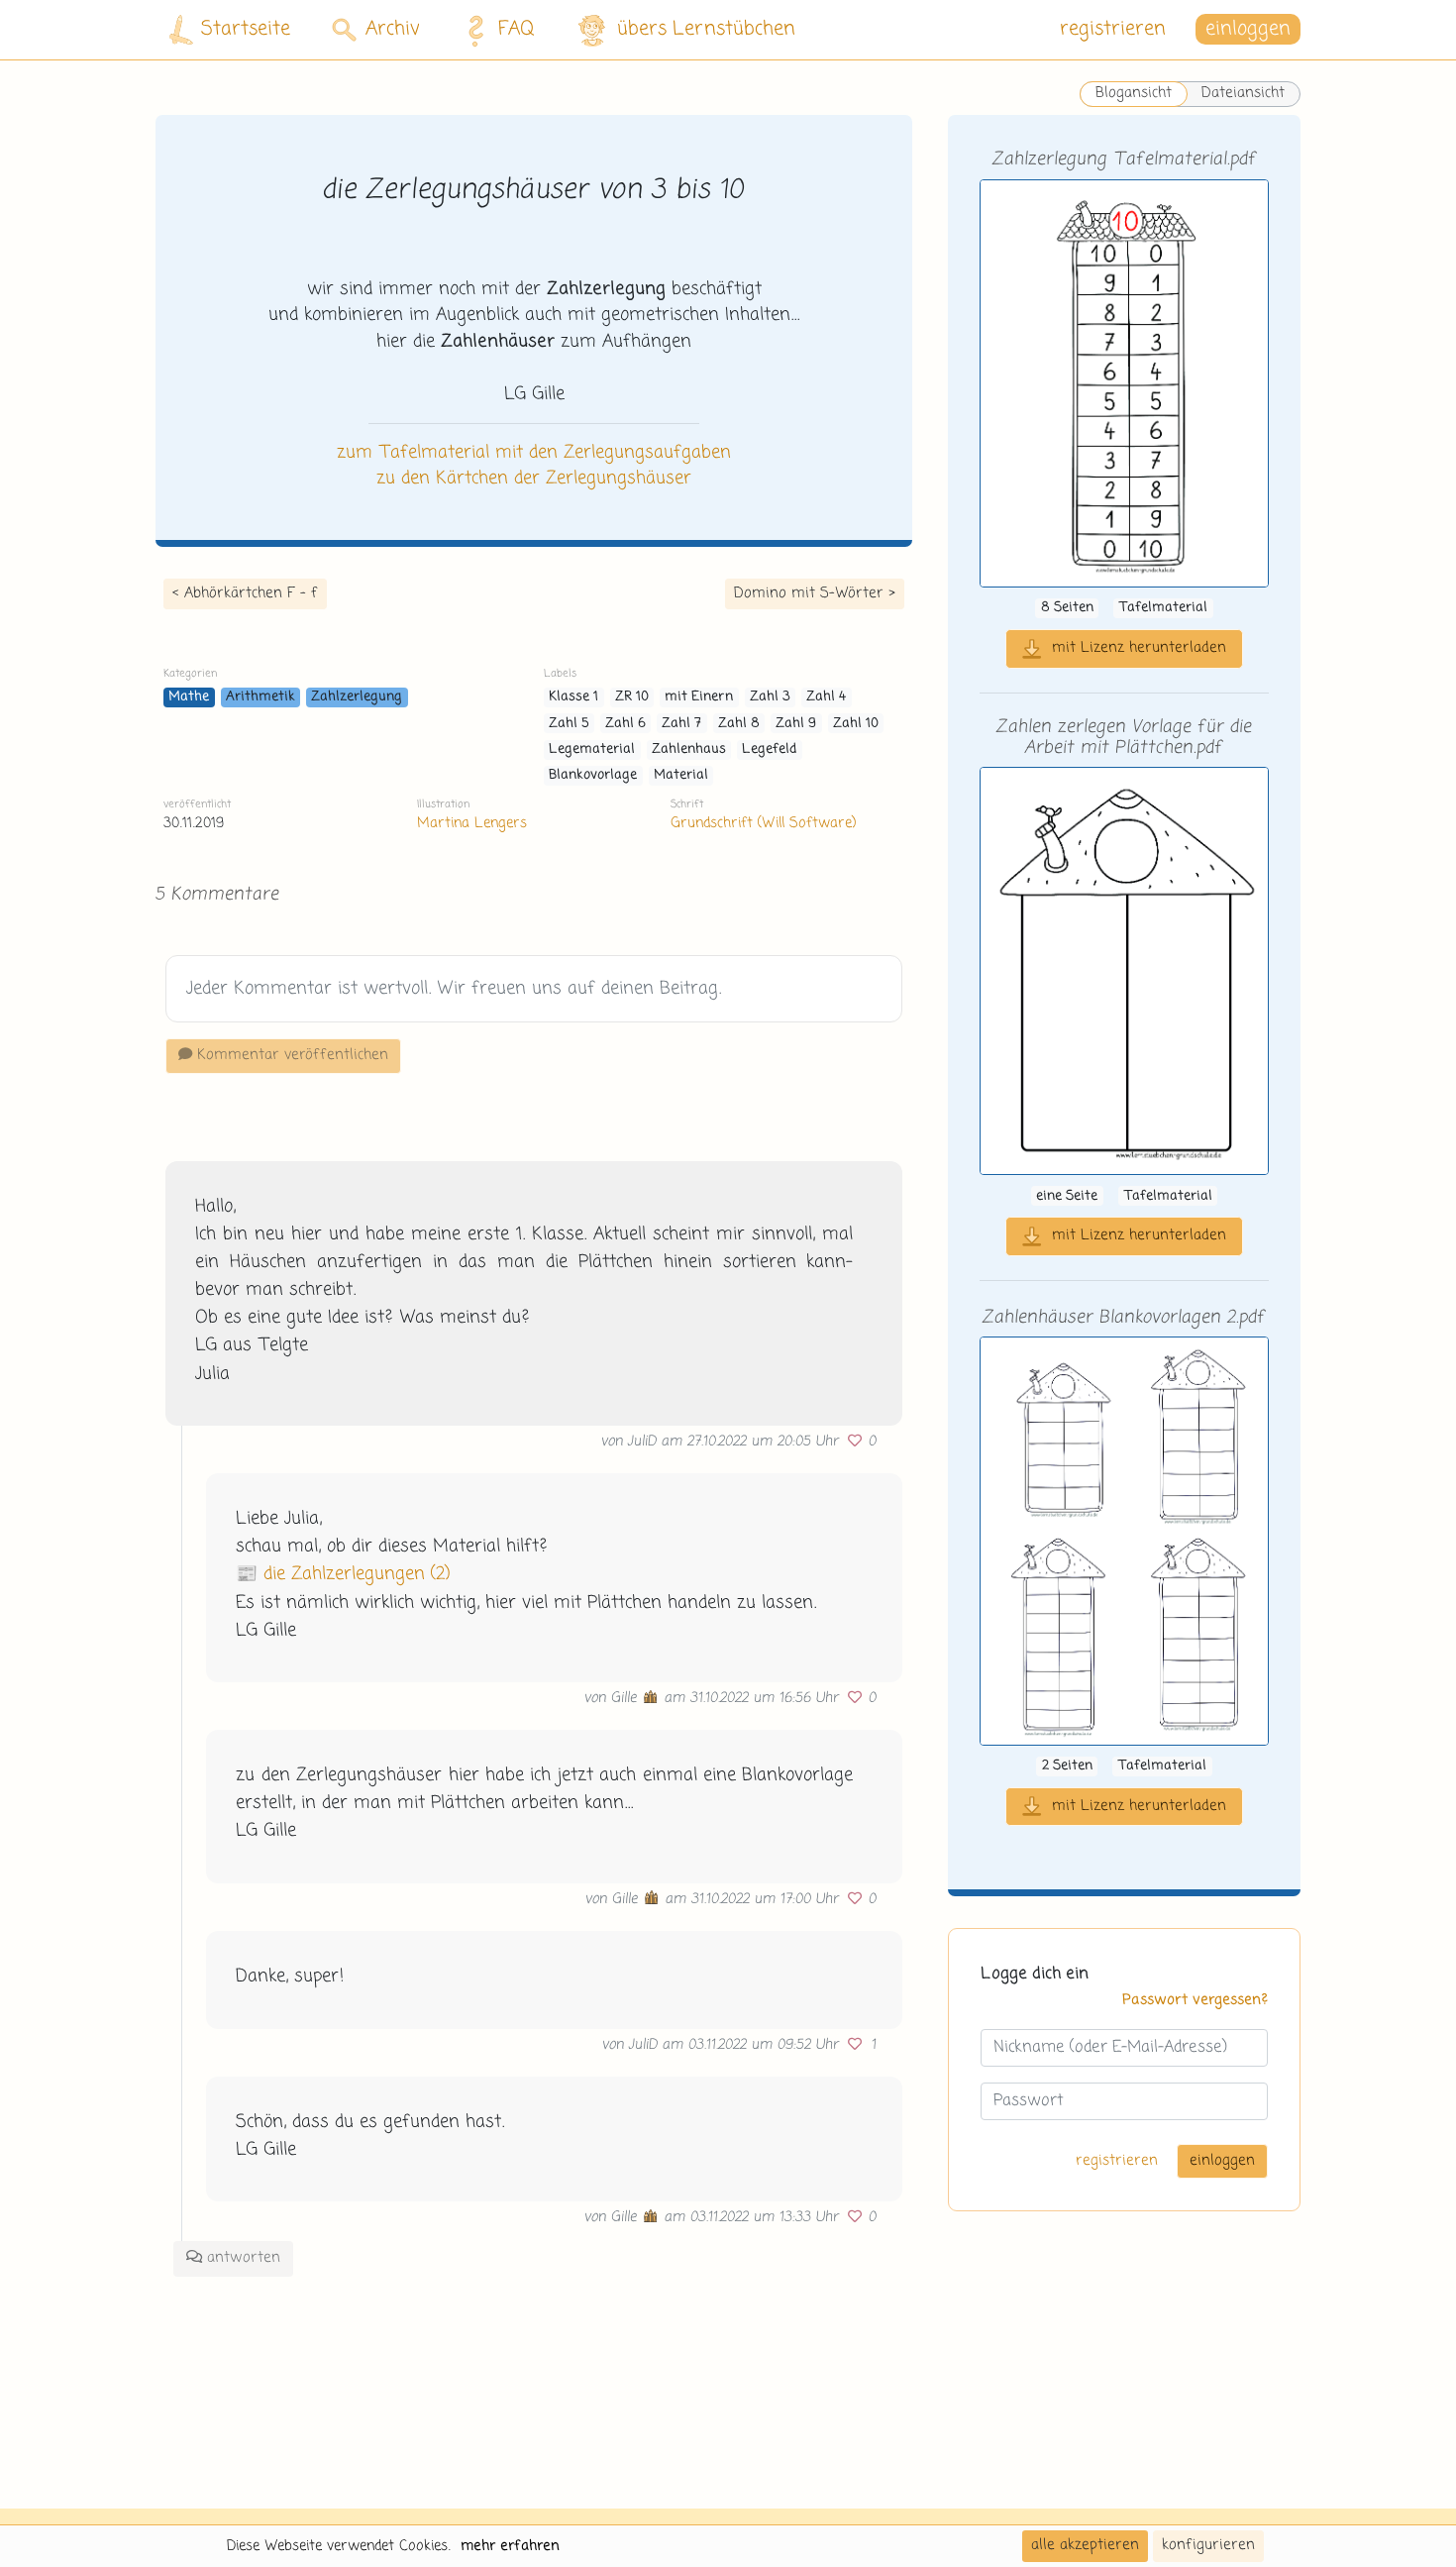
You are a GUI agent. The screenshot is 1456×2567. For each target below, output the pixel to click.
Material (681, 775)
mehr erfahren (510, 2546)
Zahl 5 (569, 724)
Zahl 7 (681, 724)
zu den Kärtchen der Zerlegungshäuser (534, 479)
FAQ (517, 29)
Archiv (393, 29)
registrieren (1113, 29)
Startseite (246, 29)
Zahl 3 (770, 697)
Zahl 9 (796, 724)
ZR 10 (632, 697)
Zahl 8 (739, 724)
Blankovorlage (593, 775)
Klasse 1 (573, 697)
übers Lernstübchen (706, 29)
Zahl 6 (625, 724)
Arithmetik (260, 697)
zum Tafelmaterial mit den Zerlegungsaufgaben (534, 453)
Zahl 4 (826, 697)
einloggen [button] (1248, 29)
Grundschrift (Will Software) (763, 823)
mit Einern (699, 697)
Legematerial (592, 749)
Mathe (189, 697)
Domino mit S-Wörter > (815, 593)
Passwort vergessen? (1195, 2001)
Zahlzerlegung (357, 697)
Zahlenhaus (689, 749)
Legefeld (769, 749)
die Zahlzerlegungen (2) (357, 1574)
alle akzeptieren (1085, 2545)
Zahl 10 (856, 724)
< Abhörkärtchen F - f (245, 593)
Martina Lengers (472, 823)
